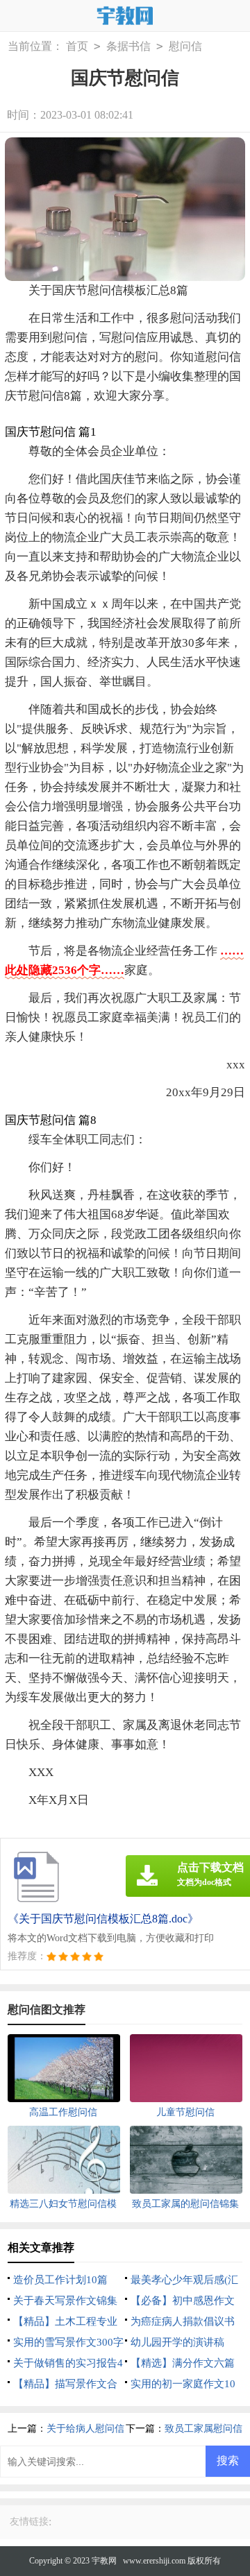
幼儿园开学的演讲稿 (177, 2342)
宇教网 (104, 2561)
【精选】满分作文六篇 (183, 2363)
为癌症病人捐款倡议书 (183, 2321)
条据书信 (128, 46)
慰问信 (185, 46)
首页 (77, 46)
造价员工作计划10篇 (60, 2280)
